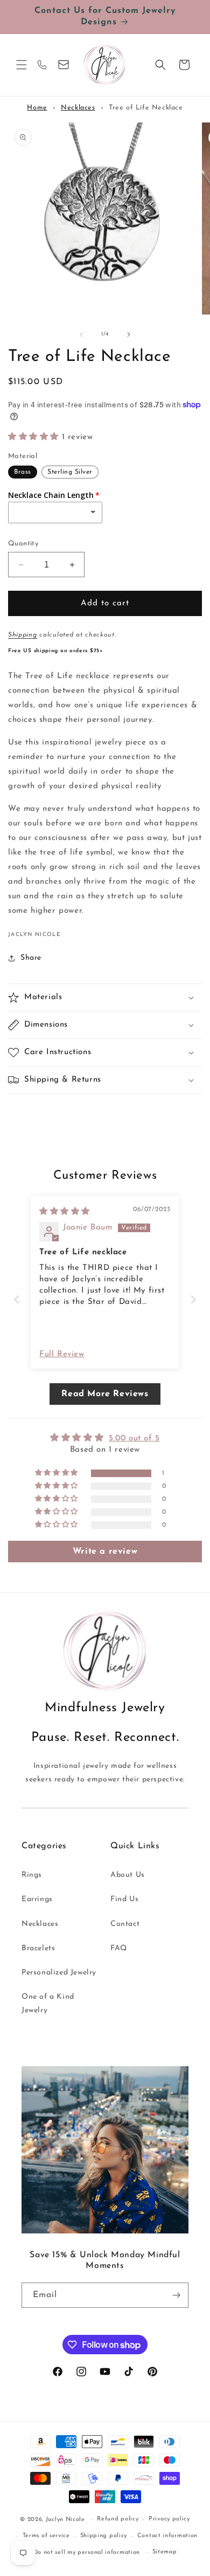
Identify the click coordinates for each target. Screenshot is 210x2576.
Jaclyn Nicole (65, 2520)
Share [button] (31, 958)
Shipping (23, 635)
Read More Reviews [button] (105, 1394)
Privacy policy (169, 2519)
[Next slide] (193, 1299)
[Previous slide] (17, 1299)
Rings (32, 1875)
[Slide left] (81, 334)
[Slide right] (129, 334)
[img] (65, 1212)
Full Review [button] (62, 1354)
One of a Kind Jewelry (48, 2004)
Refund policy (118, 2519)
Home (37, 108)
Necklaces (78, 108)
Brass (23, 472)
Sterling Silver (70, 472)
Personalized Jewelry (59, 1973)
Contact (125, 1924)
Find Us (124, 1899)
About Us (128, 1875)
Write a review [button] (105, 1552)
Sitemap (165, 2552)
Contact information (167, 2536)
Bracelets (38, 1948)
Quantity (23, 544)
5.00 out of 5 (134, 1439)
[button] (22, 65)
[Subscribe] (176, 2295)
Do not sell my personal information (87, 2553)
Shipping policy (104, 2536)
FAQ (119, 1948)
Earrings (37, 1899)
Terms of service (46, 2536)
